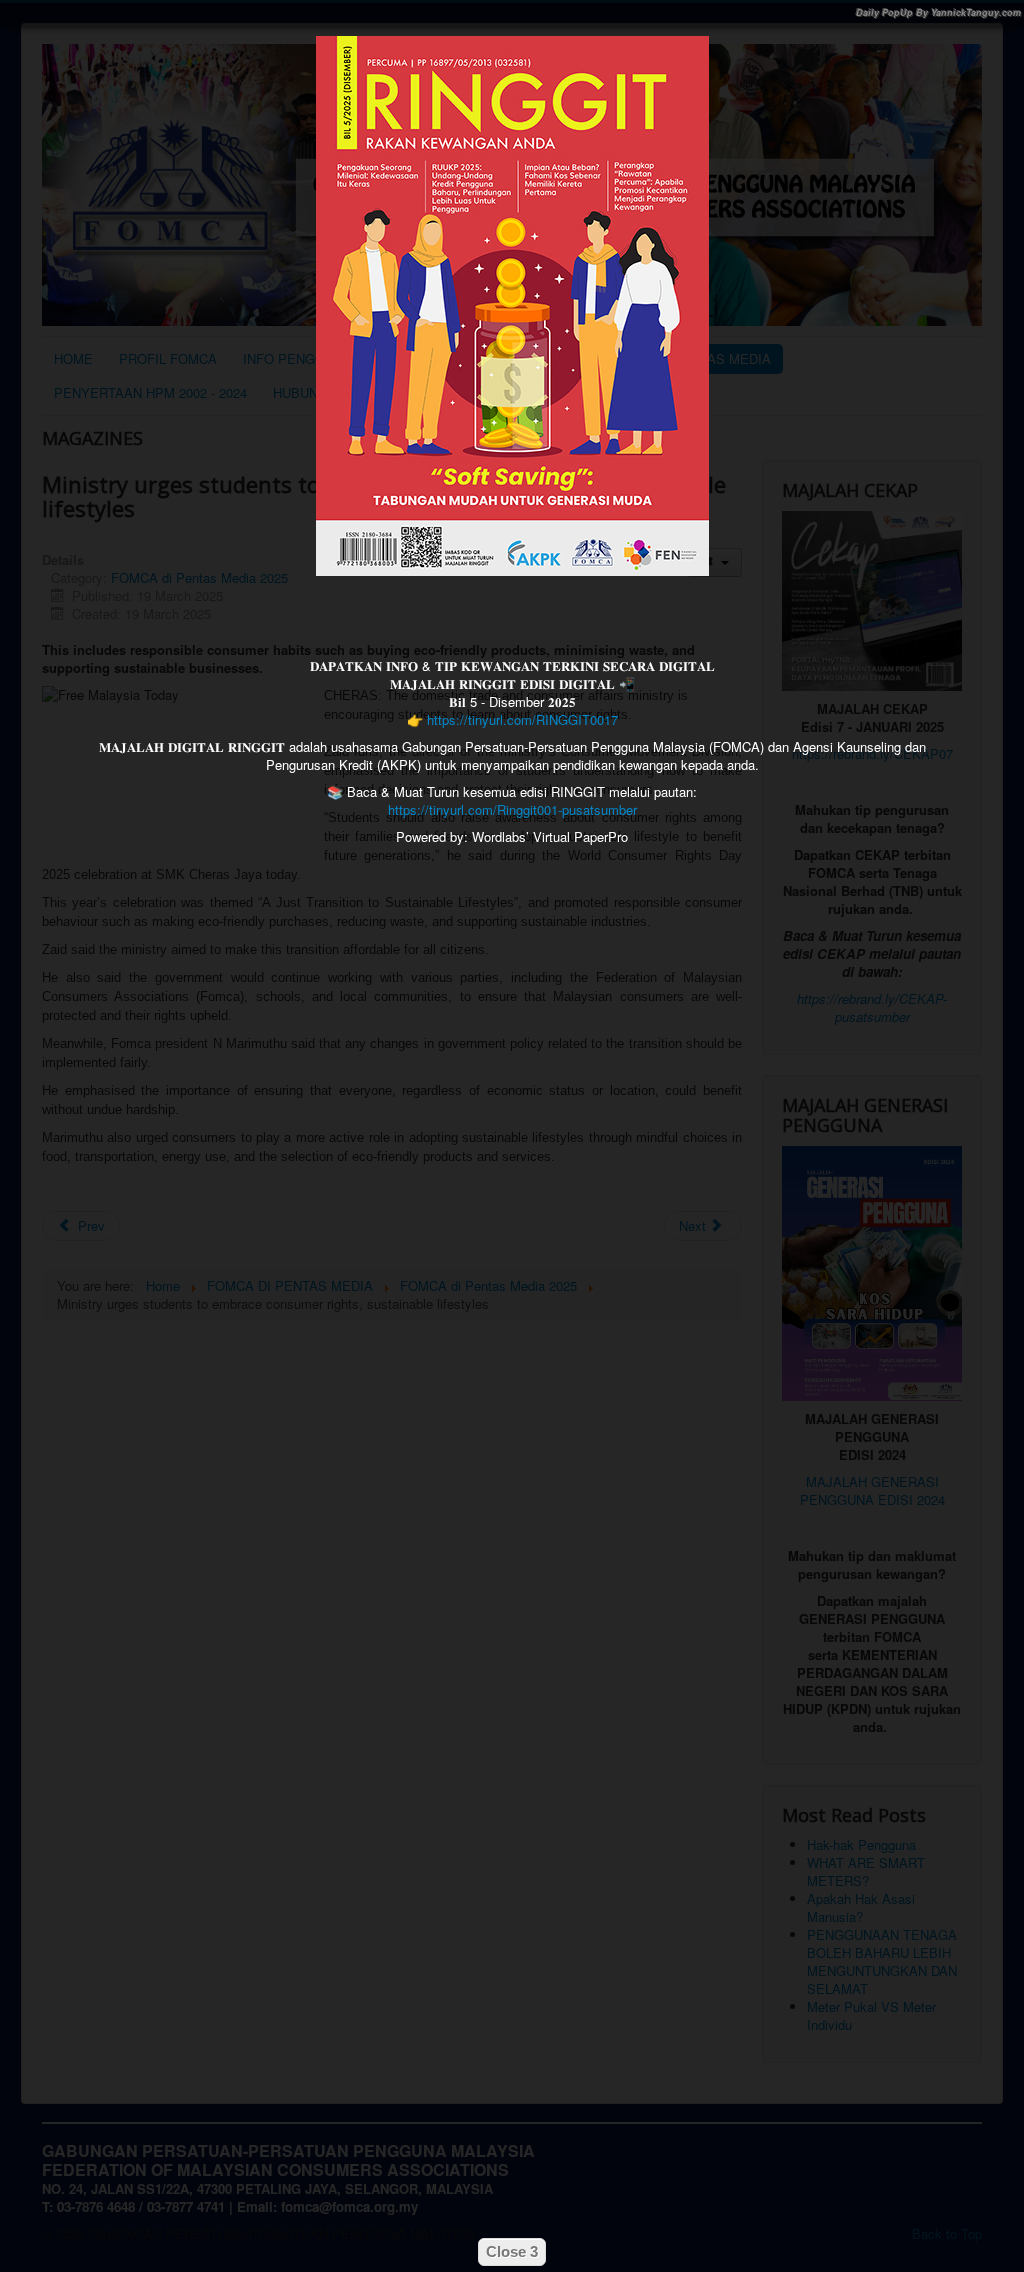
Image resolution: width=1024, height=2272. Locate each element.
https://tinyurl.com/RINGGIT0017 (522, 719)
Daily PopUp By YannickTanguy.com (938, 12)
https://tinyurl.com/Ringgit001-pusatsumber (512, 809)
